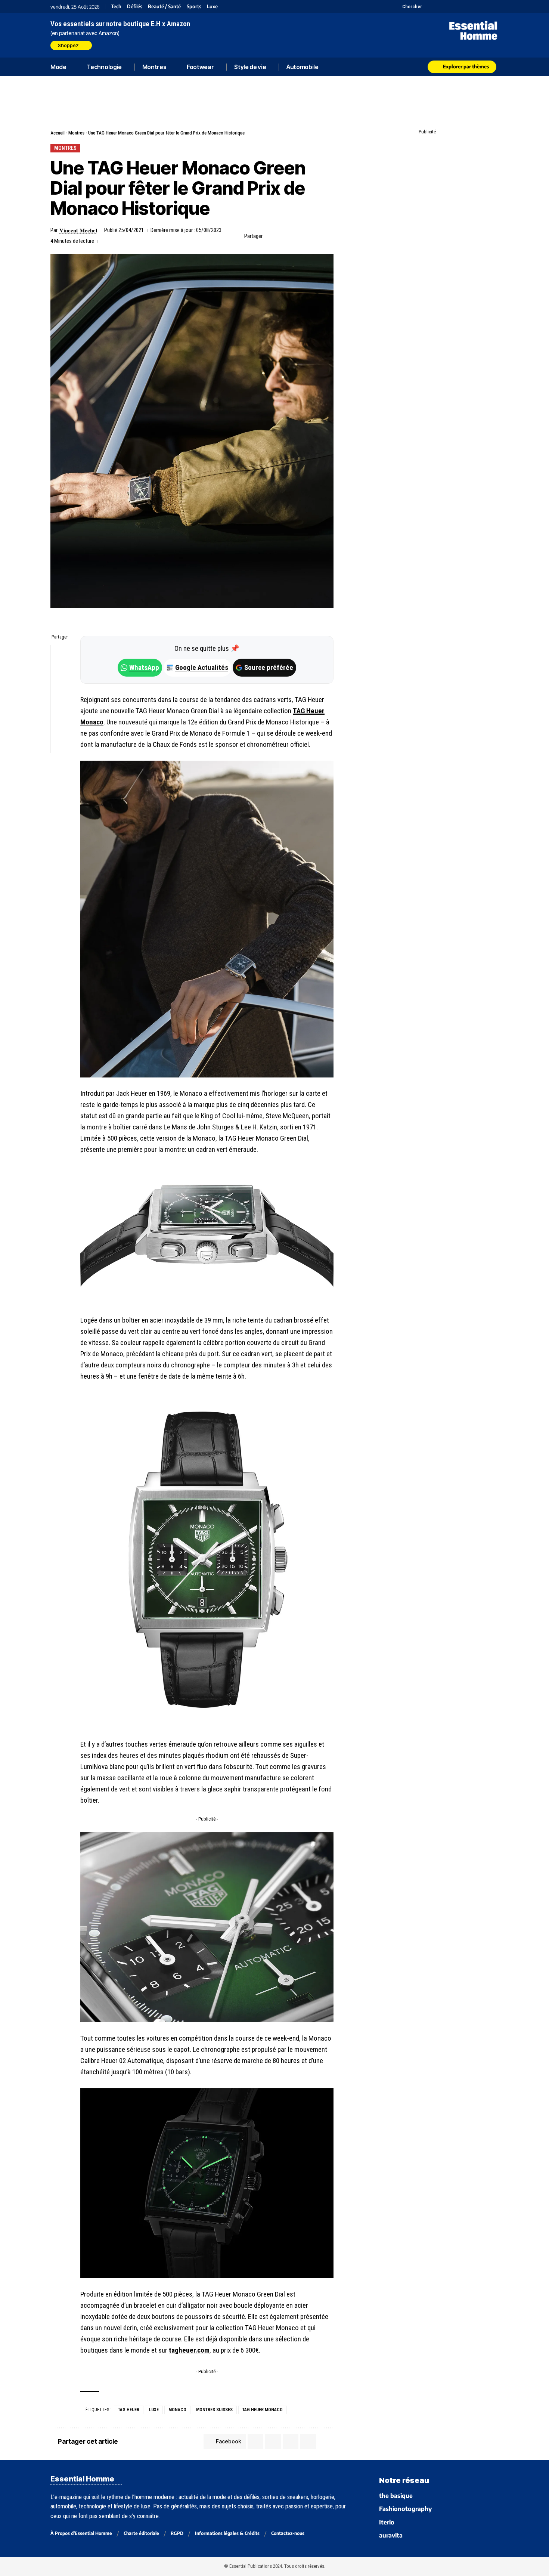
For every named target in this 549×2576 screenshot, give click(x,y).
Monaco (177, 2410)
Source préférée (269, 667)
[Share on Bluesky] (60, 708)
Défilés (135, 7)
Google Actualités (198, 667)
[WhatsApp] (485, 6)
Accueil (58, 133)
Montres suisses (214, 2410)
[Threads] (494, 6)
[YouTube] (438, 6)
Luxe (212, 7)
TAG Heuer (129, 2410)
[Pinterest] (447, 6)
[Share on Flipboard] (294, 236)
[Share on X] (282, 236)
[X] (429, 6)
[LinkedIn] (466, 6)
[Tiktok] (457, 6)
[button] (408, 6)
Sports (194, 7)
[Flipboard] (475, 6)
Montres (76, 133)
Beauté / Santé (164, 7)
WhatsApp (144, 667)
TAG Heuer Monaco (263, 2410)
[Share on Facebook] (270, 236)
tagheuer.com (189, 2350)
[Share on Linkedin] (305, 236)
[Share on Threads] (60, 690)
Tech (116, 7)
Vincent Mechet (78, 230)
